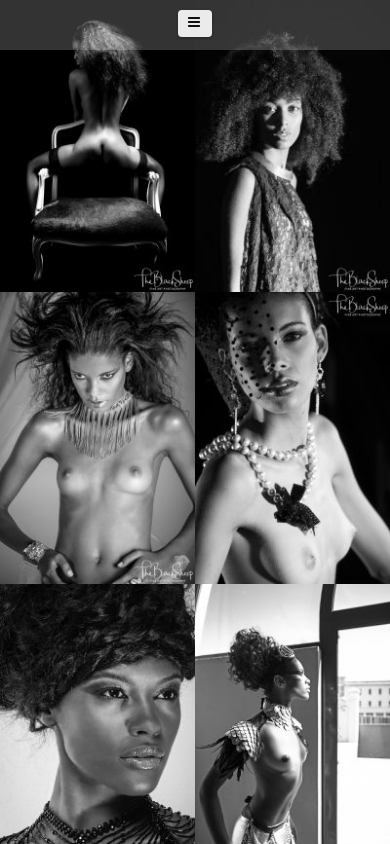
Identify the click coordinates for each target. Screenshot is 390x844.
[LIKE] (271, 143)
